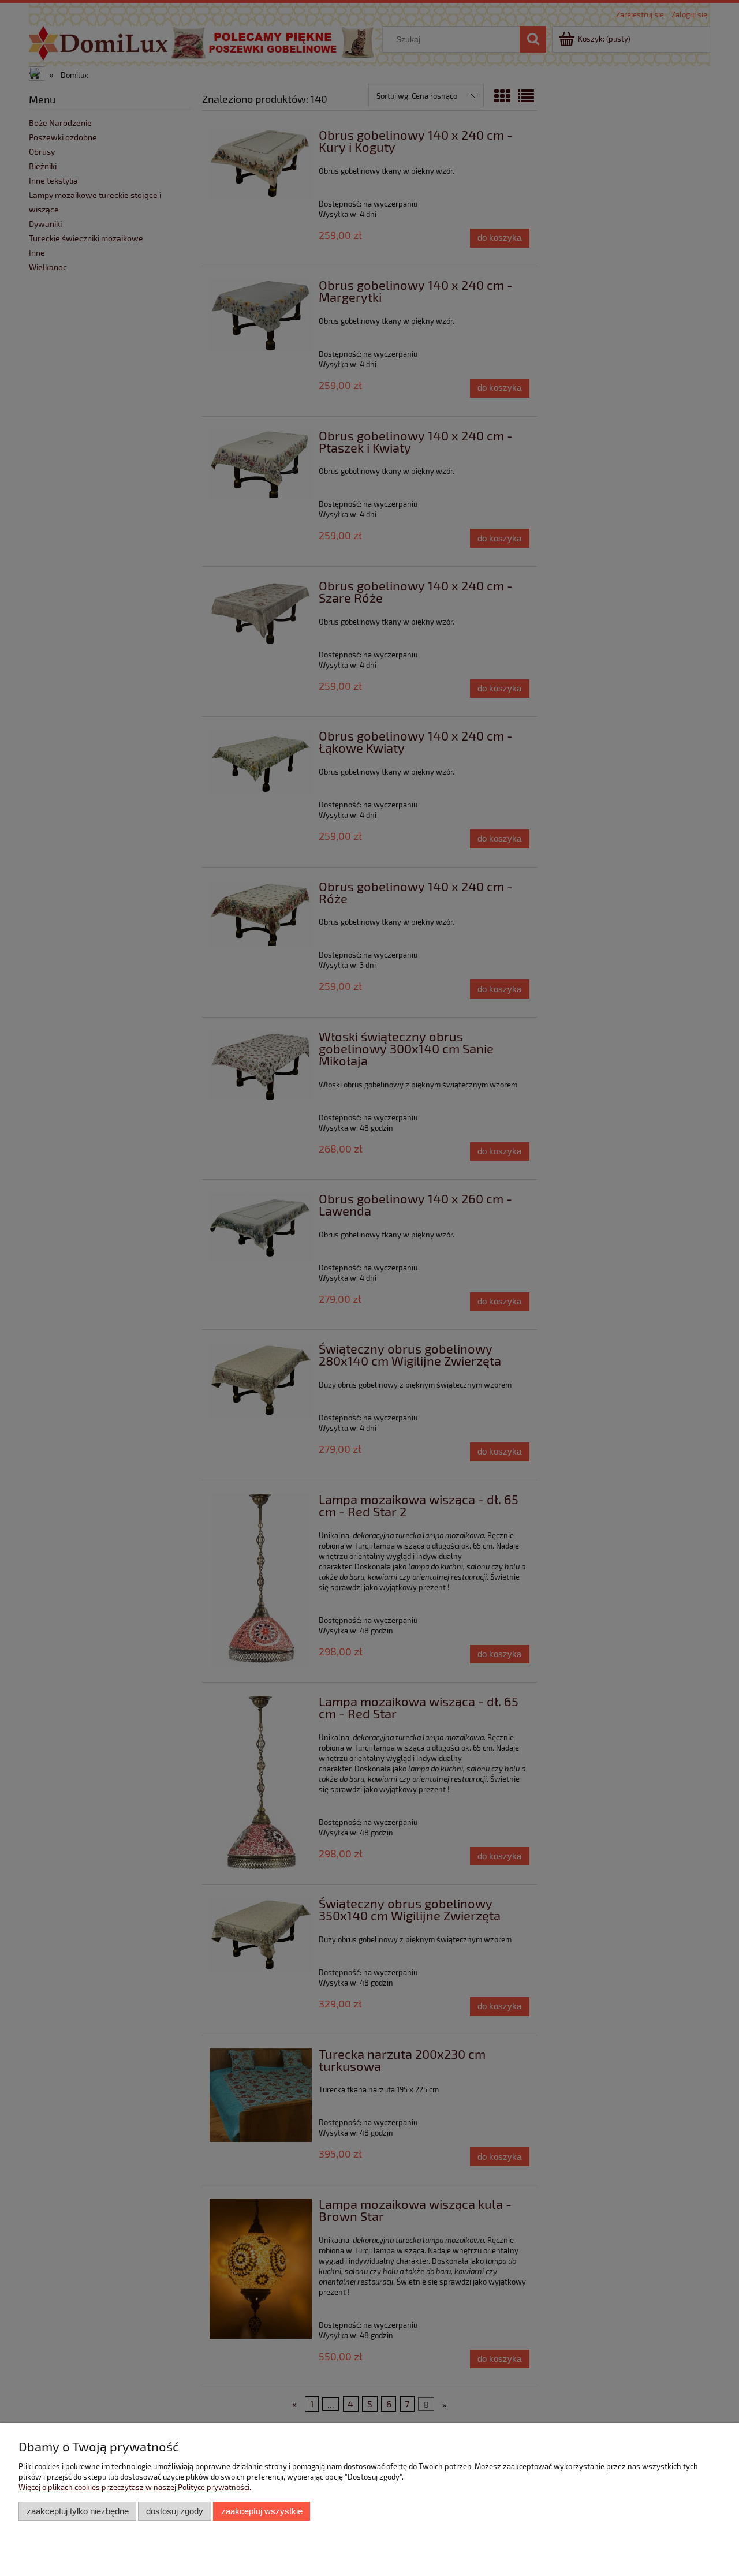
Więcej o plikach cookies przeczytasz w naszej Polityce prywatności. (135, 2487)
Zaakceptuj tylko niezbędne (78, 2511)
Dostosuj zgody (175, 2511)
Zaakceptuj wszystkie (262, 2511)
